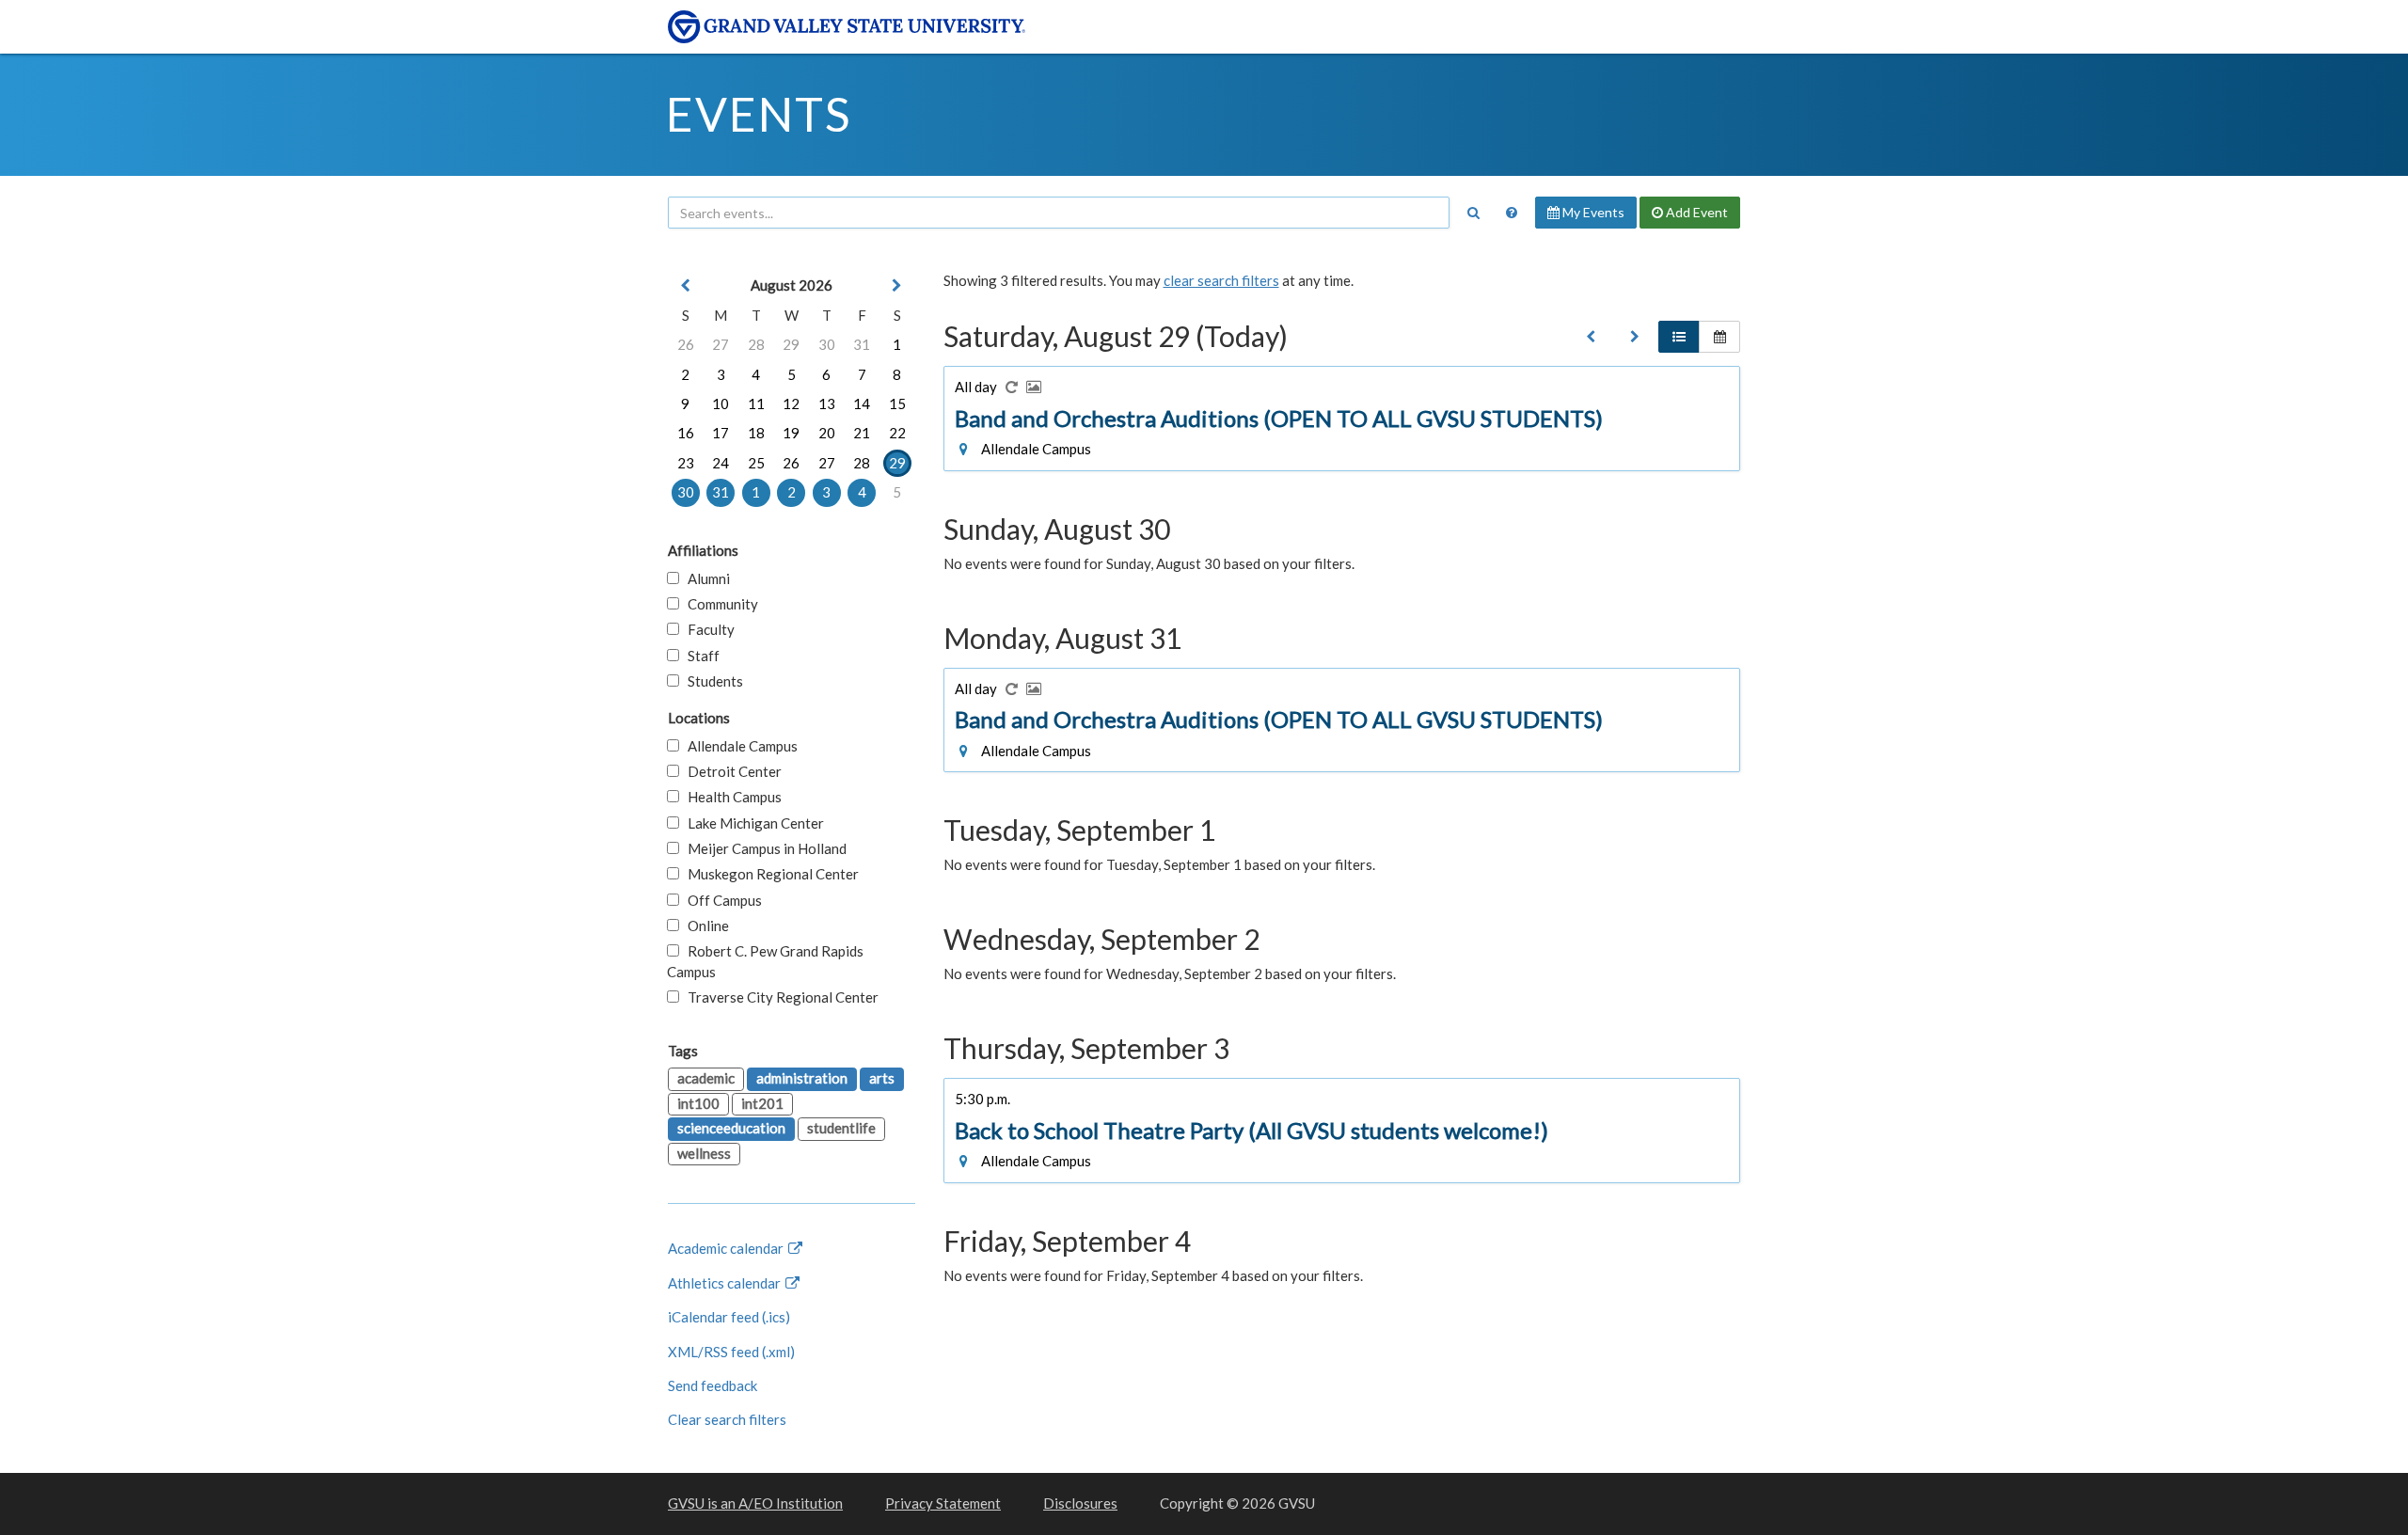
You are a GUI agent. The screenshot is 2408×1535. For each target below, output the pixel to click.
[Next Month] (897, 285)
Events (759, 114)
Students (711, 681)
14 (862, 404)
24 (721, 463)
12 (791, 404)
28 (756, 344)
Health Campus (730, 797)
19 (791, 433)
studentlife (841, 1128)
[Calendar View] (1719, 337)
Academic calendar (727, 1248)
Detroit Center (730, 771)
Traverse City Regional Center (779, 997)
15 (897, 404)
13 (827, 404)
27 (721, 344)
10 (721, 404)
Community (719, 604)
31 (862, 344)
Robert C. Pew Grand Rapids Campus (765, 961)
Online (704, 926)
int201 (762, 1103)
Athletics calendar (726, 1283)
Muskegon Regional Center (769, 874)
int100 (698, 1103)
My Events (1592, 212)
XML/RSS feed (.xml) (731, 1352)
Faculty (707, 629)
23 (686, 463)
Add (1695, 212)
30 (827, 344)
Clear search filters (727, 1419)
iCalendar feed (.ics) (729, 1317)
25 (756, 463)
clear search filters (1221, 280)
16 (686, 433)
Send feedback (713, 1385)
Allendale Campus (738, 746)
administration (802, 1078)
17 (721, 433)
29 (791, 344)
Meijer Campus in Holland (763, 848)
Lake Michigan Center (752, 823)
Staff (699, 656)
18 (756, 433)
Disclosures (1080, 1503)
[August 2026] (1591, 337)
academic (706, 1078)
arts (882, 1078)
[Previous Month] (686, 285)
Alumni (705, 578)
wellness (704, 1153)
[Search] (1473, 213)
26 (686, 344)
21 (862, 433)
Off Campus (721, 900)
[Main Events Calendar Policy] (1512, 213)
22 (897, 433)
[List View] (1679, 337)
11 (756, 404)
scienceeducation (731, 1128)
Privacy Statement (943, 1503)
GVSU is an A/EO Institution (755, 1503)
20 (827, 433)
